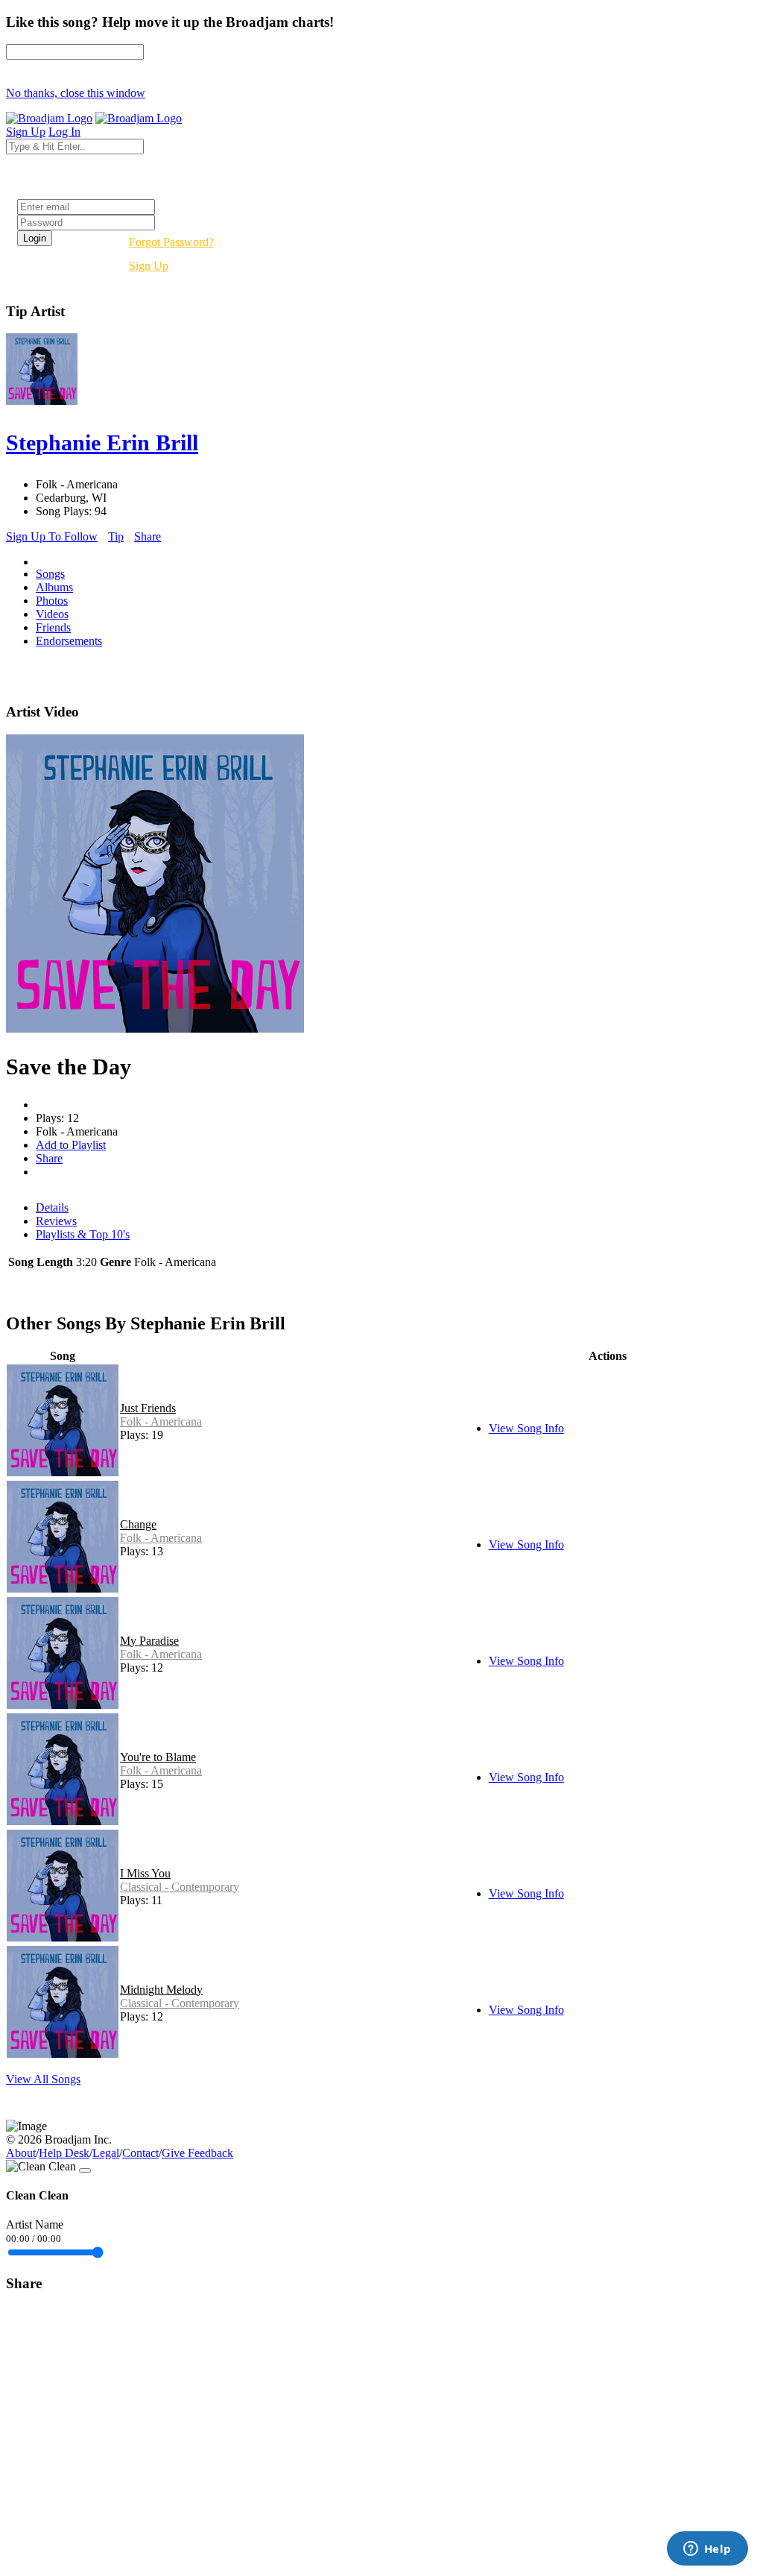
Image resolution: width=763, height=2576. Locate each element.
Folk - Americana (161, 1421)
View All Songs (43, 2079)
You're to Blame (158, 1757)
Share (148, 536)
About (21, 2153)
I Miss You (145, 1873)
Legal (106, 2153)
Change (138, 1524)
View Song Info (526, 1428)
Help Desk (64, 2153)
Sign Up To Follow (52, 536)
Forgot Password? (171, 242)
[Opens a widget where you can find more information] (707, 2550)
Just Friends (148, 1408)
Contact (140, 2153)
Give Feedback (197, 2153)
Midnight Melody (161, 1990)
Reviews (56, 1221)
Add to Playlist (71, 1145)
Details (52, 1207)
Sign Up (149, 266)
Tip (116, 536)
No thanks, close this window (76, 93)
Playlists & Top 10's (83, 1234)
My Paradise (149, 1641)
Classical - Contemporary (180, 1887)
